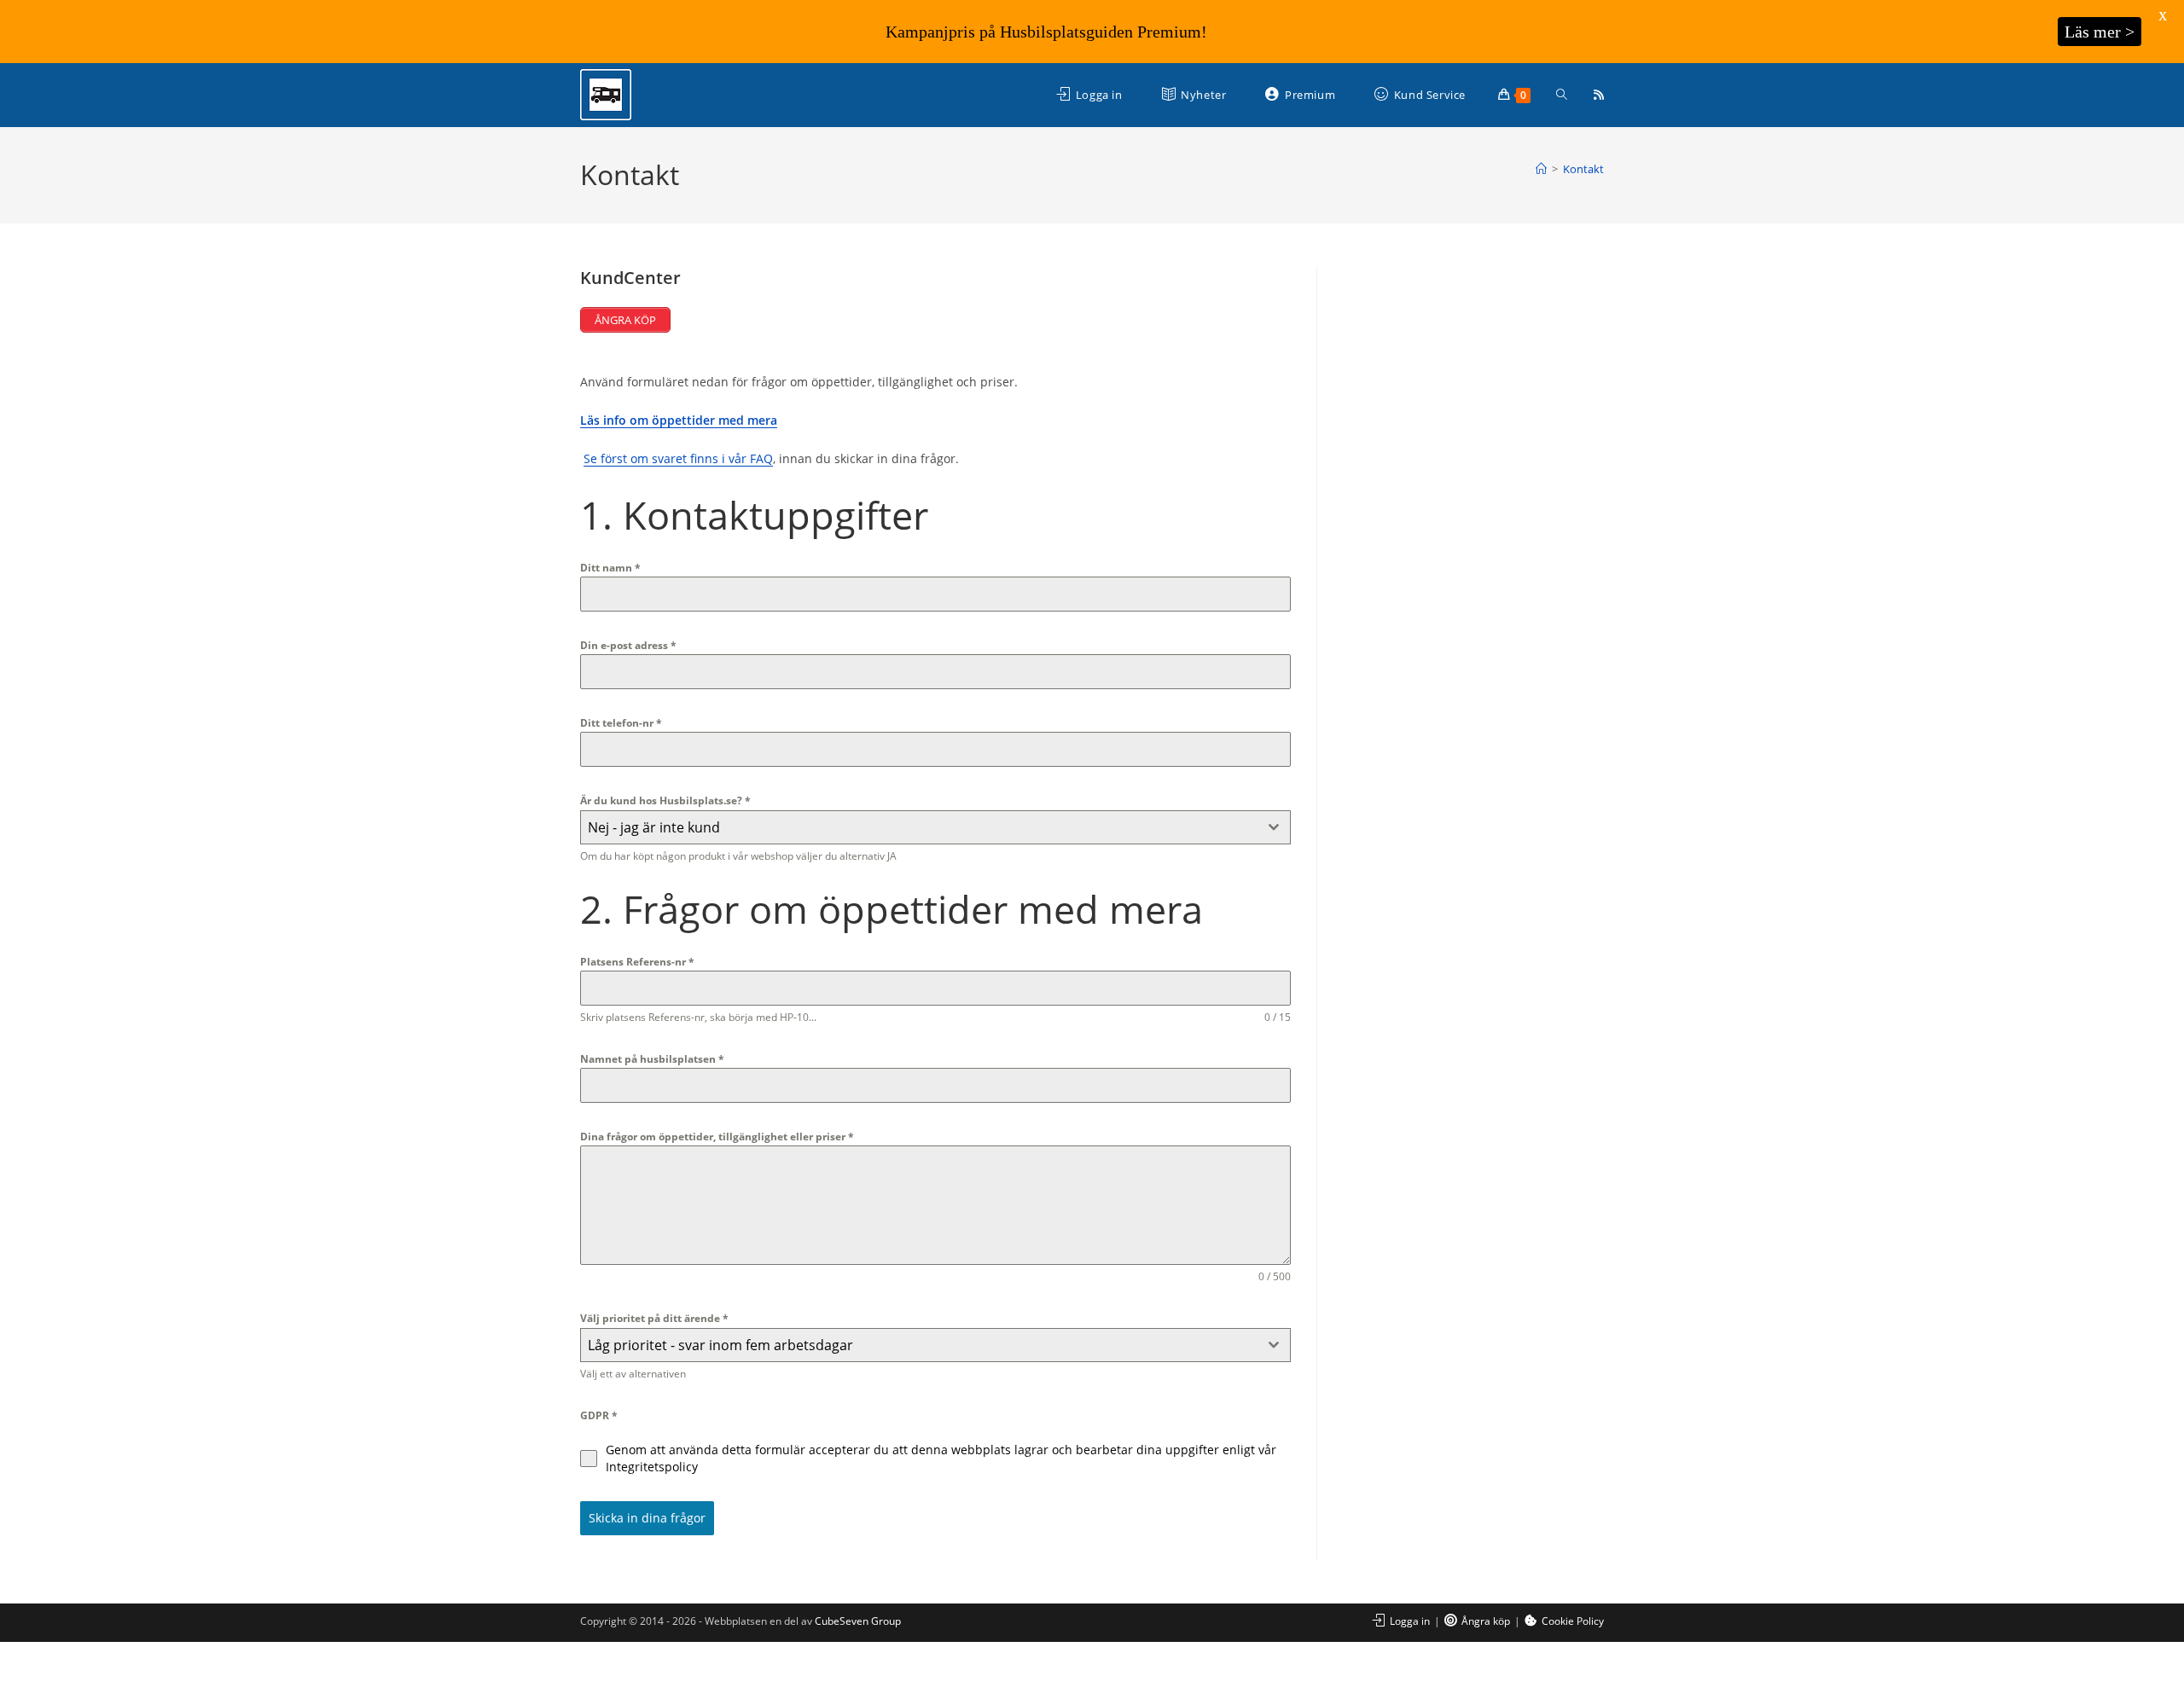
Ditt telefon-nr (621, 723)
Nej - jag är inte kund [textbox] (654, 827)
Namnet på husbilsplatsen (652, 1059)
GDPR (599, 1415)
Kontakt (1583, 169)
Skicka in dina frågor (647, 1518)
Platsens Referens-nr (637, 962)
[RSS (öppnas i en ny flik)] (1599, 95)
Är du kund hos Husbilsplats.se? (665, 800)
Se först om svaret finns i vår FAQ (678, 458)
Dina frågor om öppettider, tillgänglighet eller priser (717, 1137)
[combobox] (935, 827)
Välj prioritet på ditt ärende (654, 1318)
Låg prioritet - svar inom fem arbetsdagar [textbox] (720, 1345)
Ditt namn (610, 568)
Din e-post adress (628, 645)
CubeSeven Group (858, 1621)
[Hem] (1541, 169)
